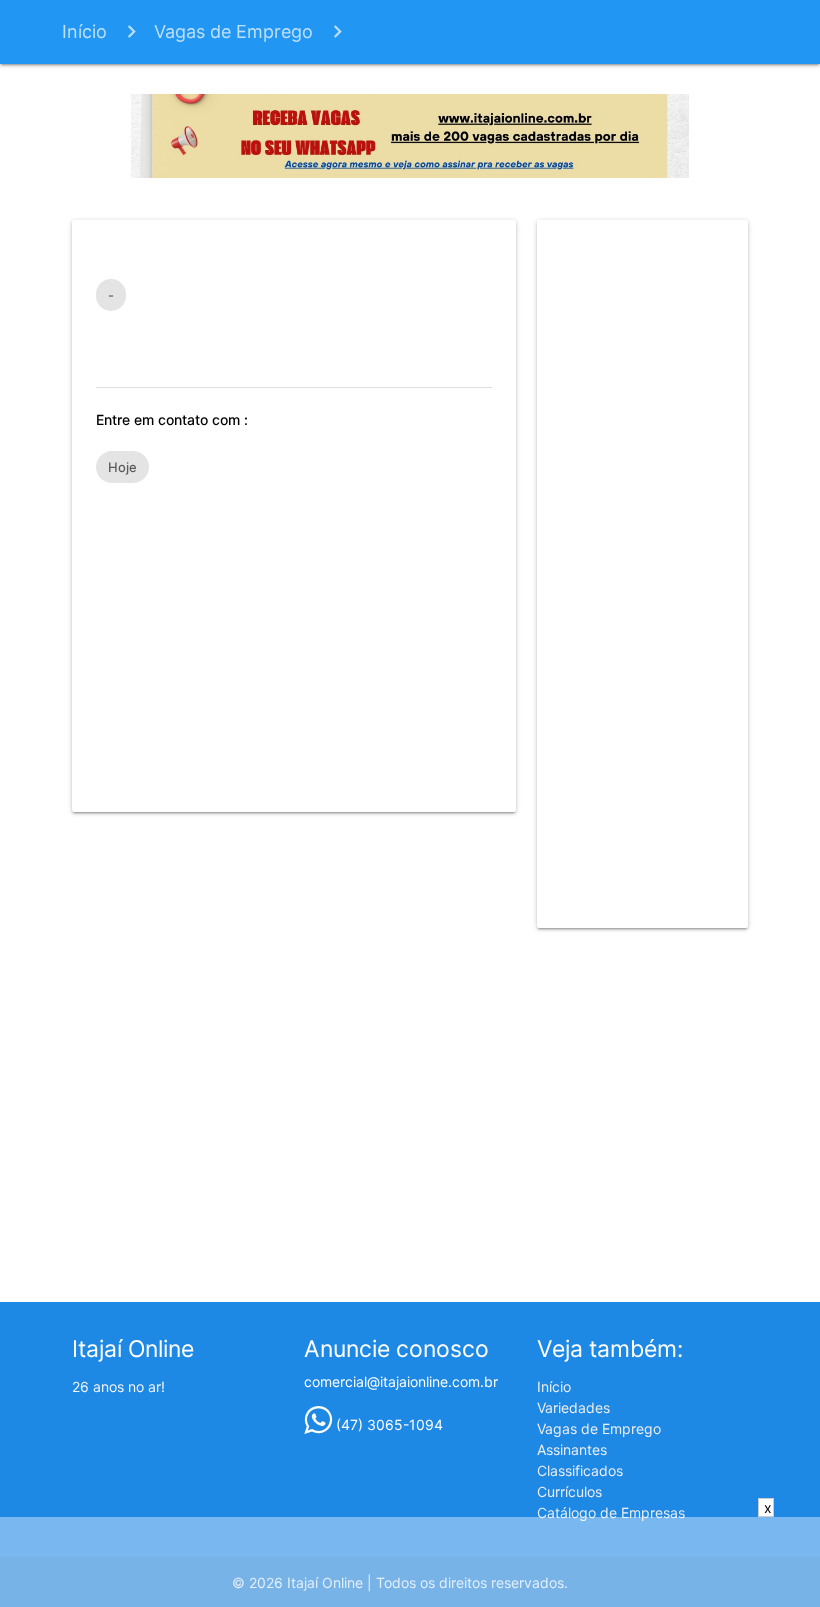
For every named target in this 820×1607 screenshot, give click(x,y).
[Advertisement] (294, 638)
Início (84, 31)
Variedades (573, 1407)
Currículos (569, 1491)
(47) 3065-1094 (387, 1424)
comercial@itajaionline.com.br (401, 1381)
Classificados (580, 1470)
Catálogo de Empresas (611, 1512)
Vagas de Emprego (233, 31)
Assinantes (572, 1449)
